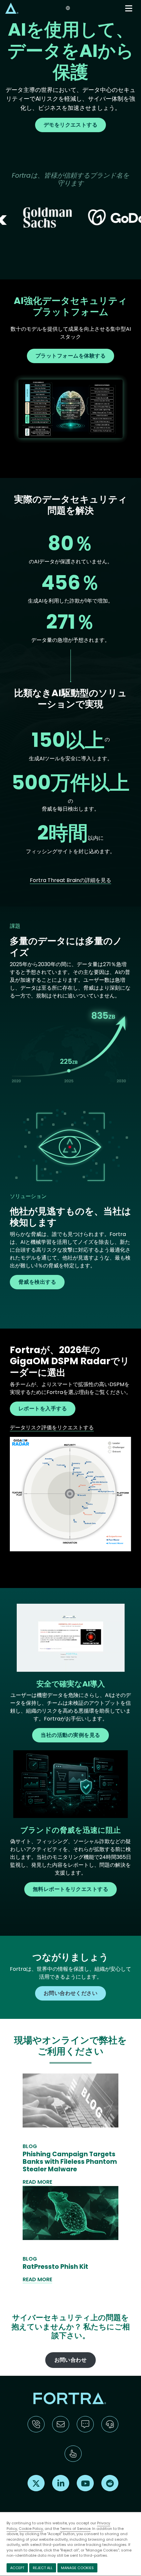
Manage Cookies (77, 2568)
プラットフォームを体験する (70, 356)
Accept (17, 2568)
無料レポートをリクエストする (71, 1889)
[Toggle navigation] (129, 8)
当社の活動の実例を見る (70, 1735)
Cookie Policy (31, 2529)
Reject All (43, 2568)
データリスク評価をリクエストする (52, 1428)
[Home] (12, 8)
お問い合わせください (71, 1993)
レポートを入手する (43, 1409)
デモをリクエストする (71, 125)
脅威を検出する (37, 1282)
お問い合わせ (71, 2360)
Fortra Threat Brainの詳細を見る (70, 880)
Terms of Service (75, 2529)
